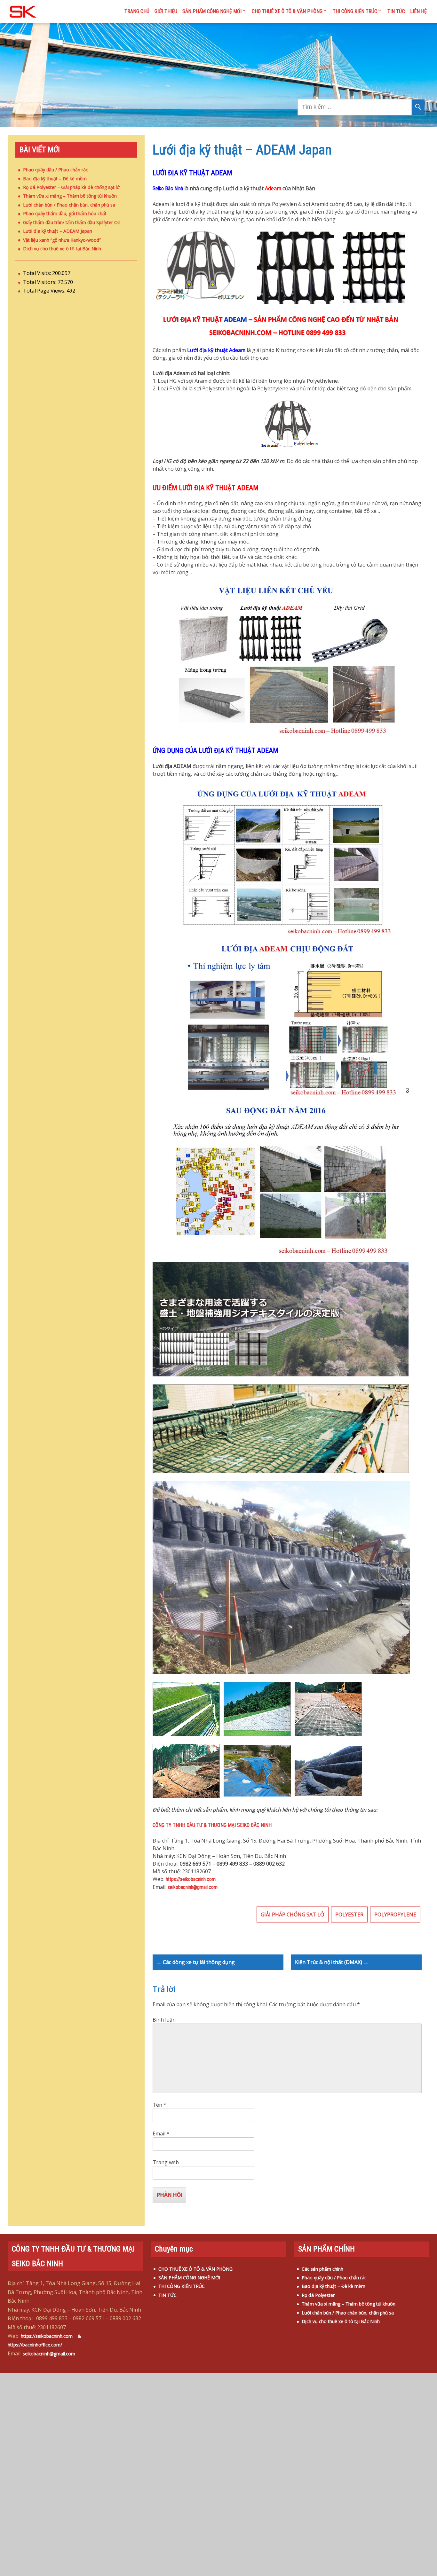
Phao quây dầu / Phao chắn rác (56, 170)
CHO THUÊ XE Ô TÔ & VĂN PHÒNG (287, 11)
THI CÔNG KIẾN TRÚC (355, 11)
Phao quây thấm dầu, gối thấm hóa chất (65, 213)
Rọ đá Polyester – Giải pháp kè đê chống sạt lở (71, 187)
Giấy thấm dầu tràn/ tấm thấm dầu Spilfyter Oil (71, 222)
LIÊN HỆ (418, 11)
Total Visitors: (40, 282)
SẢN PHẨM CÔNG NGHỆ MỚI (212, 11)
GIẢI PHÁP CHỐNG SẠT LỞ (293, 1914)
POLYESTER (349, 1914)
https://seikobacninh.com (191, 1879)
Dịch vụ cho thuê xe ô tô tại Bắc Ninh (62, 249)
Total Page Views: (45, 291)
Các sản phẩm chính (322, 2269)
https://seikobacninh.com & (54, 2336)
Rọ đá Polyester (318, 2295)
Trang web (166, 2162)
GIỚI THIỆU (166, 11)
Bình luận (164, 2020)
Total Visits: (38, 273)
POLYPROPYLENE (395, 1914)
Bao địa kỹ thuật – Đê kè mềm (55, 179)
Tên (159, 2105)
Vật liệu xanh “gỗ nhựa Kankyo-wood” (62, 240)
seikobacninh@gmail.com (193, 1887)
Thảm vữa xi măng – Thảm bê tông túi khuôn (70, 196)
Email (161, 2134)
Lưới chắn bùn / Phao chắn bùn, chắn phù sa (69, 205)
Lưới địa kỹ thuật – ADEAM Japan (58, 231)
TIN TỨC (396, 11)
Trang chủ (137, 11)
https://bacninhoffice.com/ (35, 2345)
